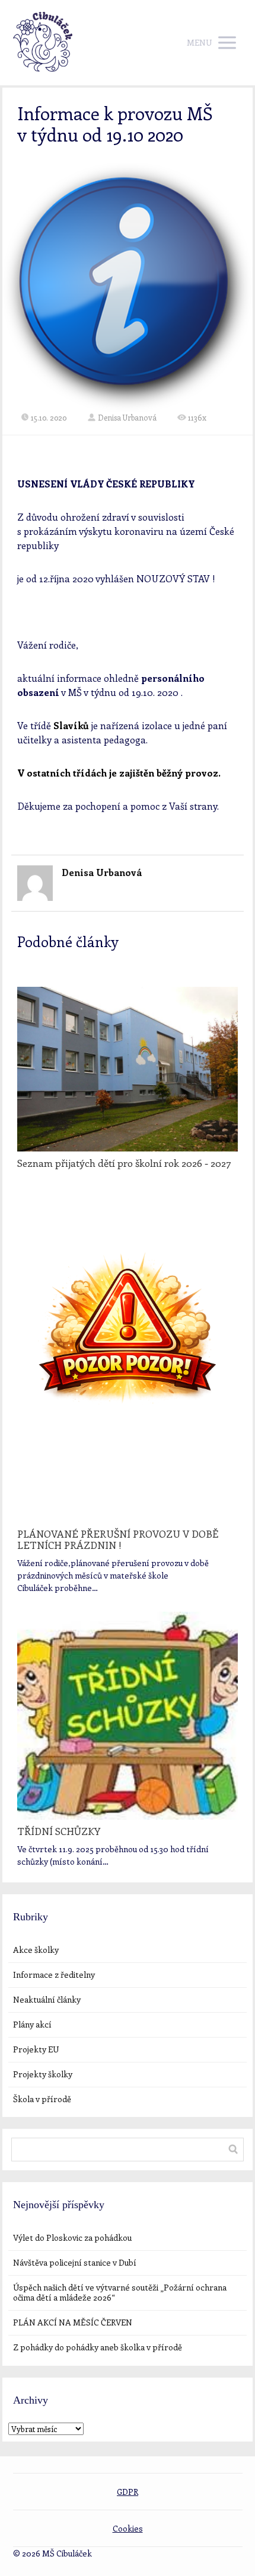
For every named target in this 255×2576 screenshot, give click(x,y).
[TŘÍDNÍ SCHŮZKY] (127, 1715)
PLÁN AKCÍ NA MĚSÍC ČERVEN (73, 2322)
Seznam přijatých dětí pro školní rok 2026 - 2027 (124, 1163)
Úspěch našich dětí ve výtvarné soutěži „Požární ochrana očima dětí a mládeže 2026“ (120, 2292)
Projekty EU (36, 2049)
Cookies (128, 2528)
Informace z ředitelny (54, 1974)
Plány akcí (32, 2024)
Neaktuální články (47, 1999)
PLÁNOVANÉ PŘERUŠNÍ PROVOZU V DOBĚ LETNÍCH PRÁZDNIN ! (118, 1539)
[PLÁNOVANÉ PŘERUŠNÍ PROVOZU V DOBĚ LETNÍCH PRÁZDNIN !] (127, 1357)
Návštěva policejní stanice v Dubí (75, 2262)
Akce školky (36, 1950)
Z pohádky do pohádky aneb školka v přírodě (98, 2347)
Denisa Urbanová (127, 417)
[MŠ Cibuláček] (43, 43)
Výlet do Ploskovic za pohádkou (72, 2237)
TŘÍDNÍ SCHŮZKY (59, 1831)
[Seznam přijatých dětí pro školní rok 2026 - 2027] (127, 1069)
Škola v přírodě (42, 2099)
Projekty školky (43, 2074)
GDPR (128, 2492)
